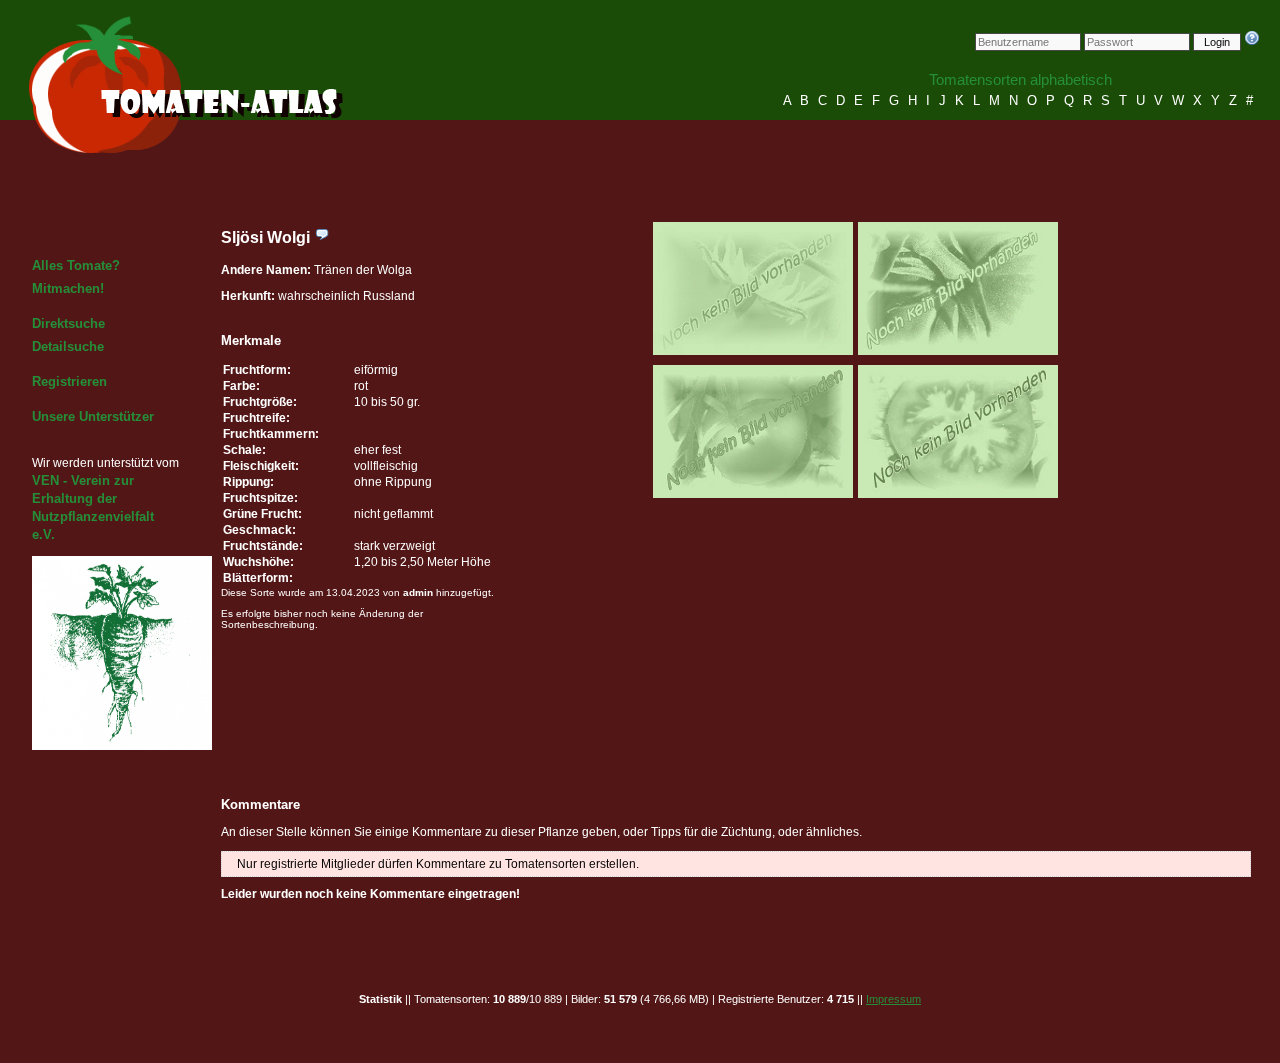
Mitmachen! (68, 288)
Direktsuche (68, 323)
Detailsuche (68, 346)
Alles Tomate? (76, 265)
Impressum (893, 999)
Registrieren (69, 381)
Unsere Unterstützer (93, 416)
